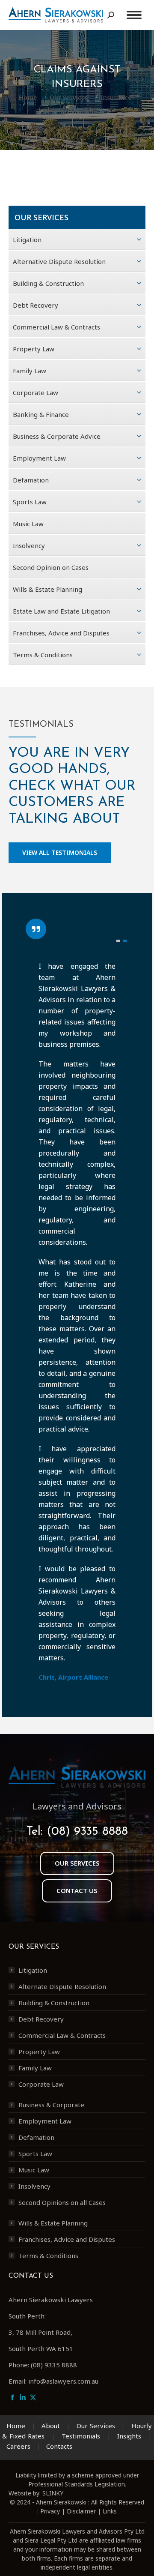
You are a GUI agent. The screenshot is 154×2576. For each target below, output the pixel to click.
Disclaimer (81, 2511)
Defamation (36, 2137)
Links (110, 2511)
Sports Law (35, 2154)
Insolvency (34, 2186)
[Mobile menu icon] (134, 15)
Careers (18, 2446)
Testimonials (81, 2436)
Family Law (35, 2068)
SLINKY (53, 2493)
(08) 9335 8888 (87, 1832)
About (51, 2426)
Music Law (34, 2170)
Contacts (59, 2446)
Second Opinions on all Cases (62, 2202)
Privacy (50, 2511)
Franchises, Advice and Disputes (67, 2239)
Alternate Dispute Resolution (62, 1986)
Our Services (96, 2426)
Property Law (39, 2052)
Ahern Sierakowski (61, 2502)
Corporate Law (41, 2084)
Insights (129, 2436)
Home (16, 2426)
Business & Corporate (51, 2105)
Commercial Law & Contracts (62, 2035)
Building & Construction (54, 2003)
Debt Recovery (41, 2019)
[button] (118, 941)
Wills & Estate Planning (53, 2223)
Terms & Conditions (48, 2255)
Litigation (33, 1970)
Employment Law (45, 2121)
